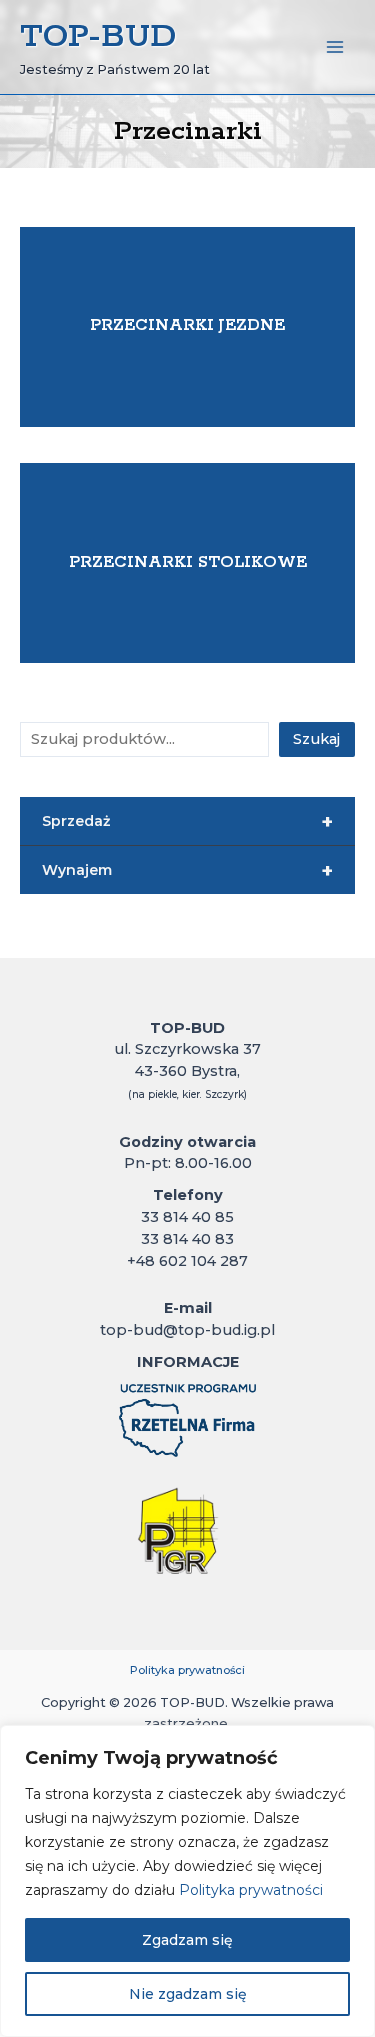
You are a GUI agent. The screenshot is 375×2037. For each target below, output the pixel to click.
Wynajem (187, 871)
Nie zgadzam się (188, 1994)
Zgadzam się (187, 1940)
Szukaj (316, 739)
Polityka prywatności (251, 1890)
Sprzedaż (187, 822)
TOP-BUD (98, 37)
